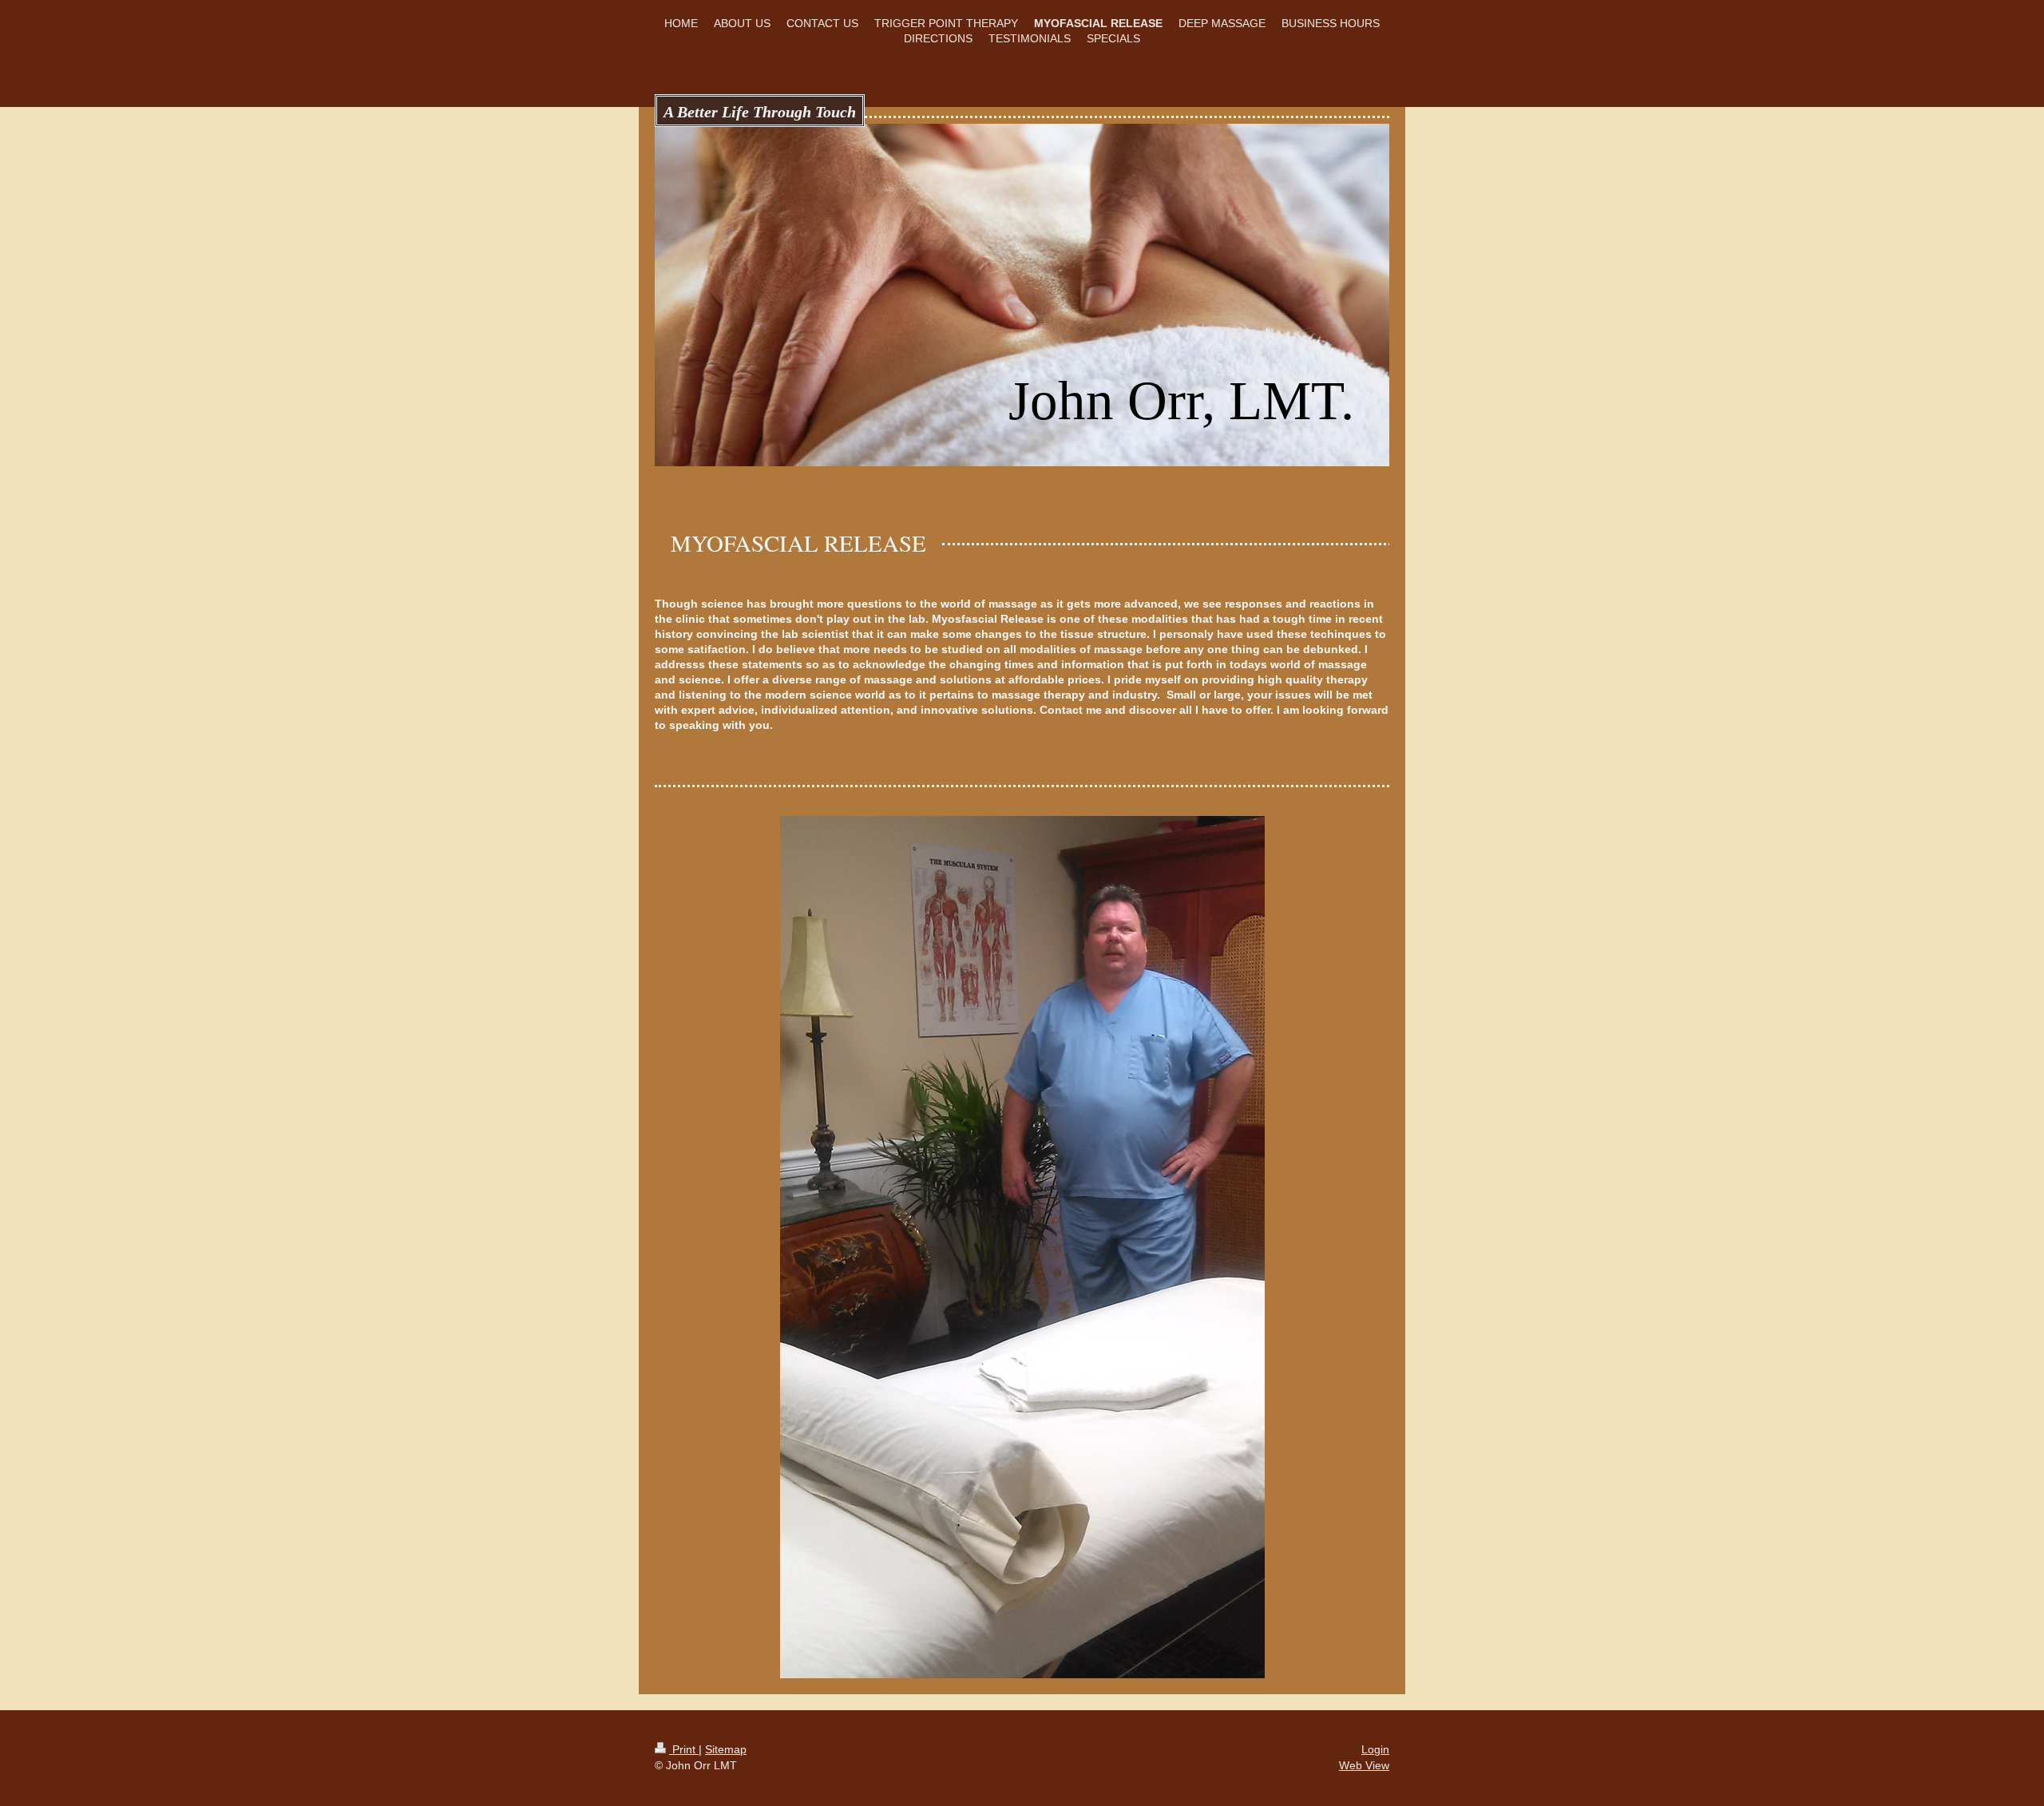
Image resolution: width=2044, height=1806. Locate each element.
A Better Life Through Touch (760, 112)
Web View (1364, 1765)
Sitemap (726, 1749)
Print (684, 1749)
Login (1375, 1749)
